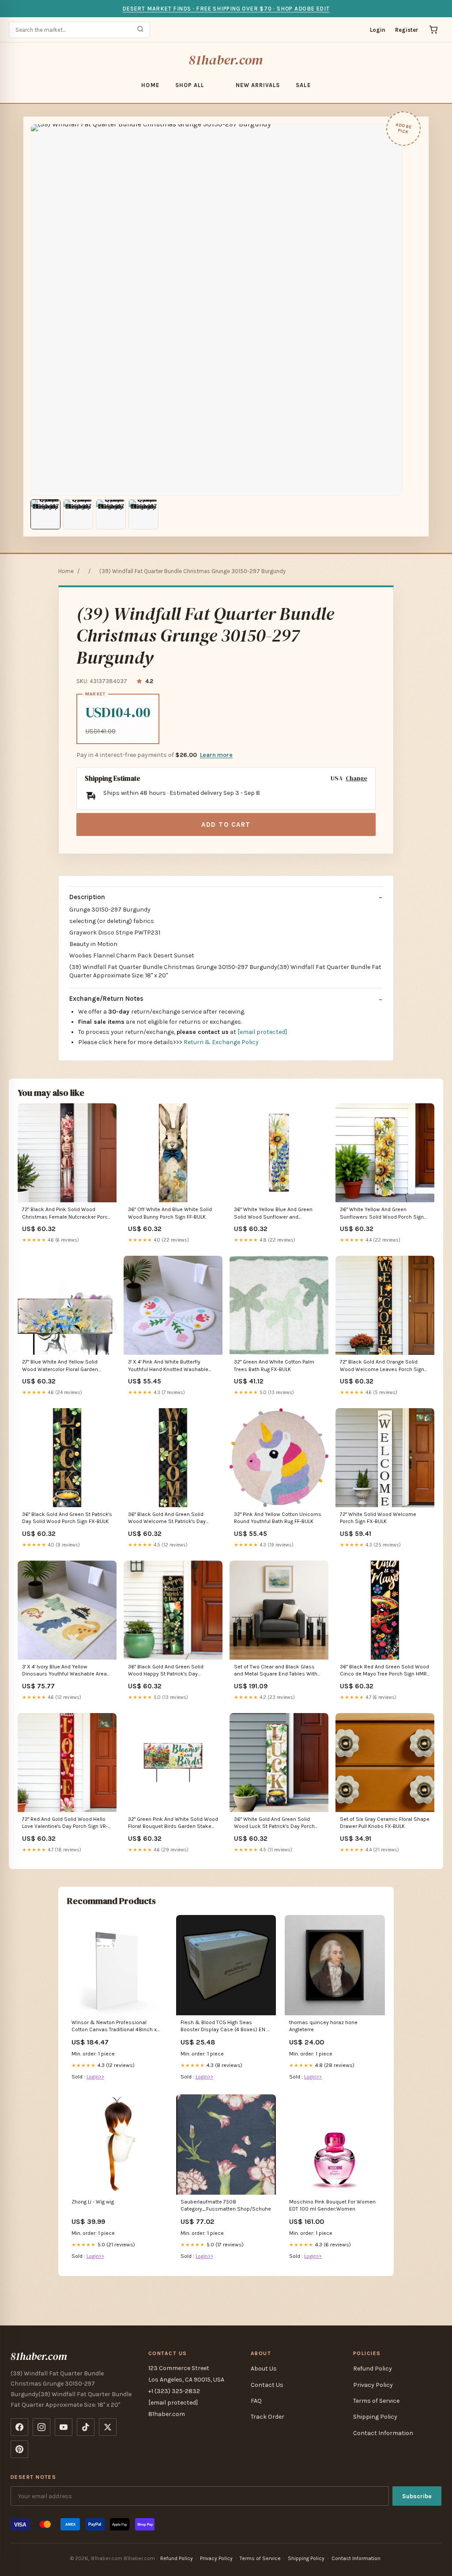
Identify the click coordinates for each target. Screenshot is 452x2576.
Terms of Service (376, 2401)
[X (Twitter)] (108, 2427)
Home (150, 85)
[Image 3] (111, 514)
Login (378, 30)
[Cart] (433, 30)
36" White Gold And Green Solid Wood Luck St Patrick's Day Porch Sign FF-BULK (274, 1823)
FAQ (256, 2401)
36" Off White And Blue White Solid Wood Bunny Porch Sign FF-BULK (170, 1213)
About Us (264, 2369)
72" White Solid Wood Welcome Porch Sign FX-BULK (378, 1518)
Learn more (216, 755)
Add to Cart (226, 824)
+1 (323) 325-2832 (174, 2391)
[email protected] (262, 1032)
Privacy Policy (373, 2385)
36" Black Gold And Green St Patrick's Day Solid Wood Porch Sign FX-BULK (67, 1518)
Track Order (267, 2417)
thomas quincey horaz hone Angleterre (323, 2026)
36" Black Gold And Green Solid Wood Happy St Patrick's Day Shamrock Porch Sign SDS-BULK (167, 1671)
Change (356, 778)
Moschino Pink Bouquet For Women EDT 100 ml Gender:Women (332, 2205)
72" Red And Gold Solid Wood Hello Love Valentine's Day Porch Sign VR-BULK (65, 1823)
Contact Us (267, 2385)
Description (87, 897)
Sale (303, 85)
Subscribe (417, 2496)
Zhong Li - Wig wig (93, 2202)
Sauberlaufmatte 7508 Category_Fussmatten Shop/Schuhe (226, 2205)
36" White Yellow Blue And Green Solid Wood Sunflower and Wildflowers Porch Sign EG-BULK (273, 1214)
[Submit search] (140, 30)
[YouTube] (64, 2427)
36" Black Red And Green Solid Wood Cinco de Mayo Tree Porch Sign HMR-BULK (384, 1671)
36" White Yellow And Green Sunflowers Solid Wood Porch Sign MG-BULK (382, 1214)
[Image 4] (143, 514)
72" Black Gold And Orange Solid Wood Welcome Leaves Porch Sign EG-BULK (382, 1366)
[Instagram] (41, 2427)
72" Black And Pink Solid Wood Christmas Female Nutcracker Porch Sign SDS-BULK (66, 1214)
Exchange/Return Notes (106, 999)
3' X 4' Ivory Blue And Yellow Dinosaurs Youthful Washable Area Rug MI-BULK (64, 1671)
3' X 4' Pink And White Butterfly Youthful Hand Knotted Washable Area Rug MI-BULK (168, 1366)
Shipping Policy (375, 2417)
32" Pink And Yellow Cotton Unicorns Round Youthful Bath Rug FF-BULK (278, 1518)
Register (407, 30)
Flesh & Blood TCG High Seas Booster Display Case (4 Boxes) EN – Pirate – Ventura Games (225, 2027)
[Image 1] (45, 514)
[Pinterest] (19, 2449)
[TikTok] (86, 2427)
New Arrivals (258, 85)
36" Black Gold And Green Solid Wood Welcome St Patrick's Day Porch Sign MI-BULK (167, 1518)
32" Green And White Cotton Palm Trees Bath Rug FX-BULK (274, 1365)
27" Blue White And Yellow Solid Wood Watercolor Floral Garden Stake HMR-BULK (60, 1366)
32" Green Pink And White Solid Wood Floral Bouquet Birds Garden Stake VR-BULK (173, 1823)
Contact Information (383, 2433)
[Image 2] (78, 514)
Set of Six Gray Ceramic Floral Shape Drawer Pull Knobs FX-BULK (385, 1823)
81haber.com (226, 60)
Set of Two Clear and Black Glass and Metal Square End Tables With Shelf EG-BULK (276, 1671)
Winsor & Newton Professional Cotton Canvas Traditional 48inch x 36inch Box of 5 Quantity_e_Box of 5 (117, 2027)
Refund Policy (373, 2369)
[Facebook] (19, 2427)
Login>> (95, 2077)
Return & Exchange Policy (221, 1042)
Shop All (190, 85)
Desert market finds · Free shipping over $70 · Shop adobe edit (226, 9)
